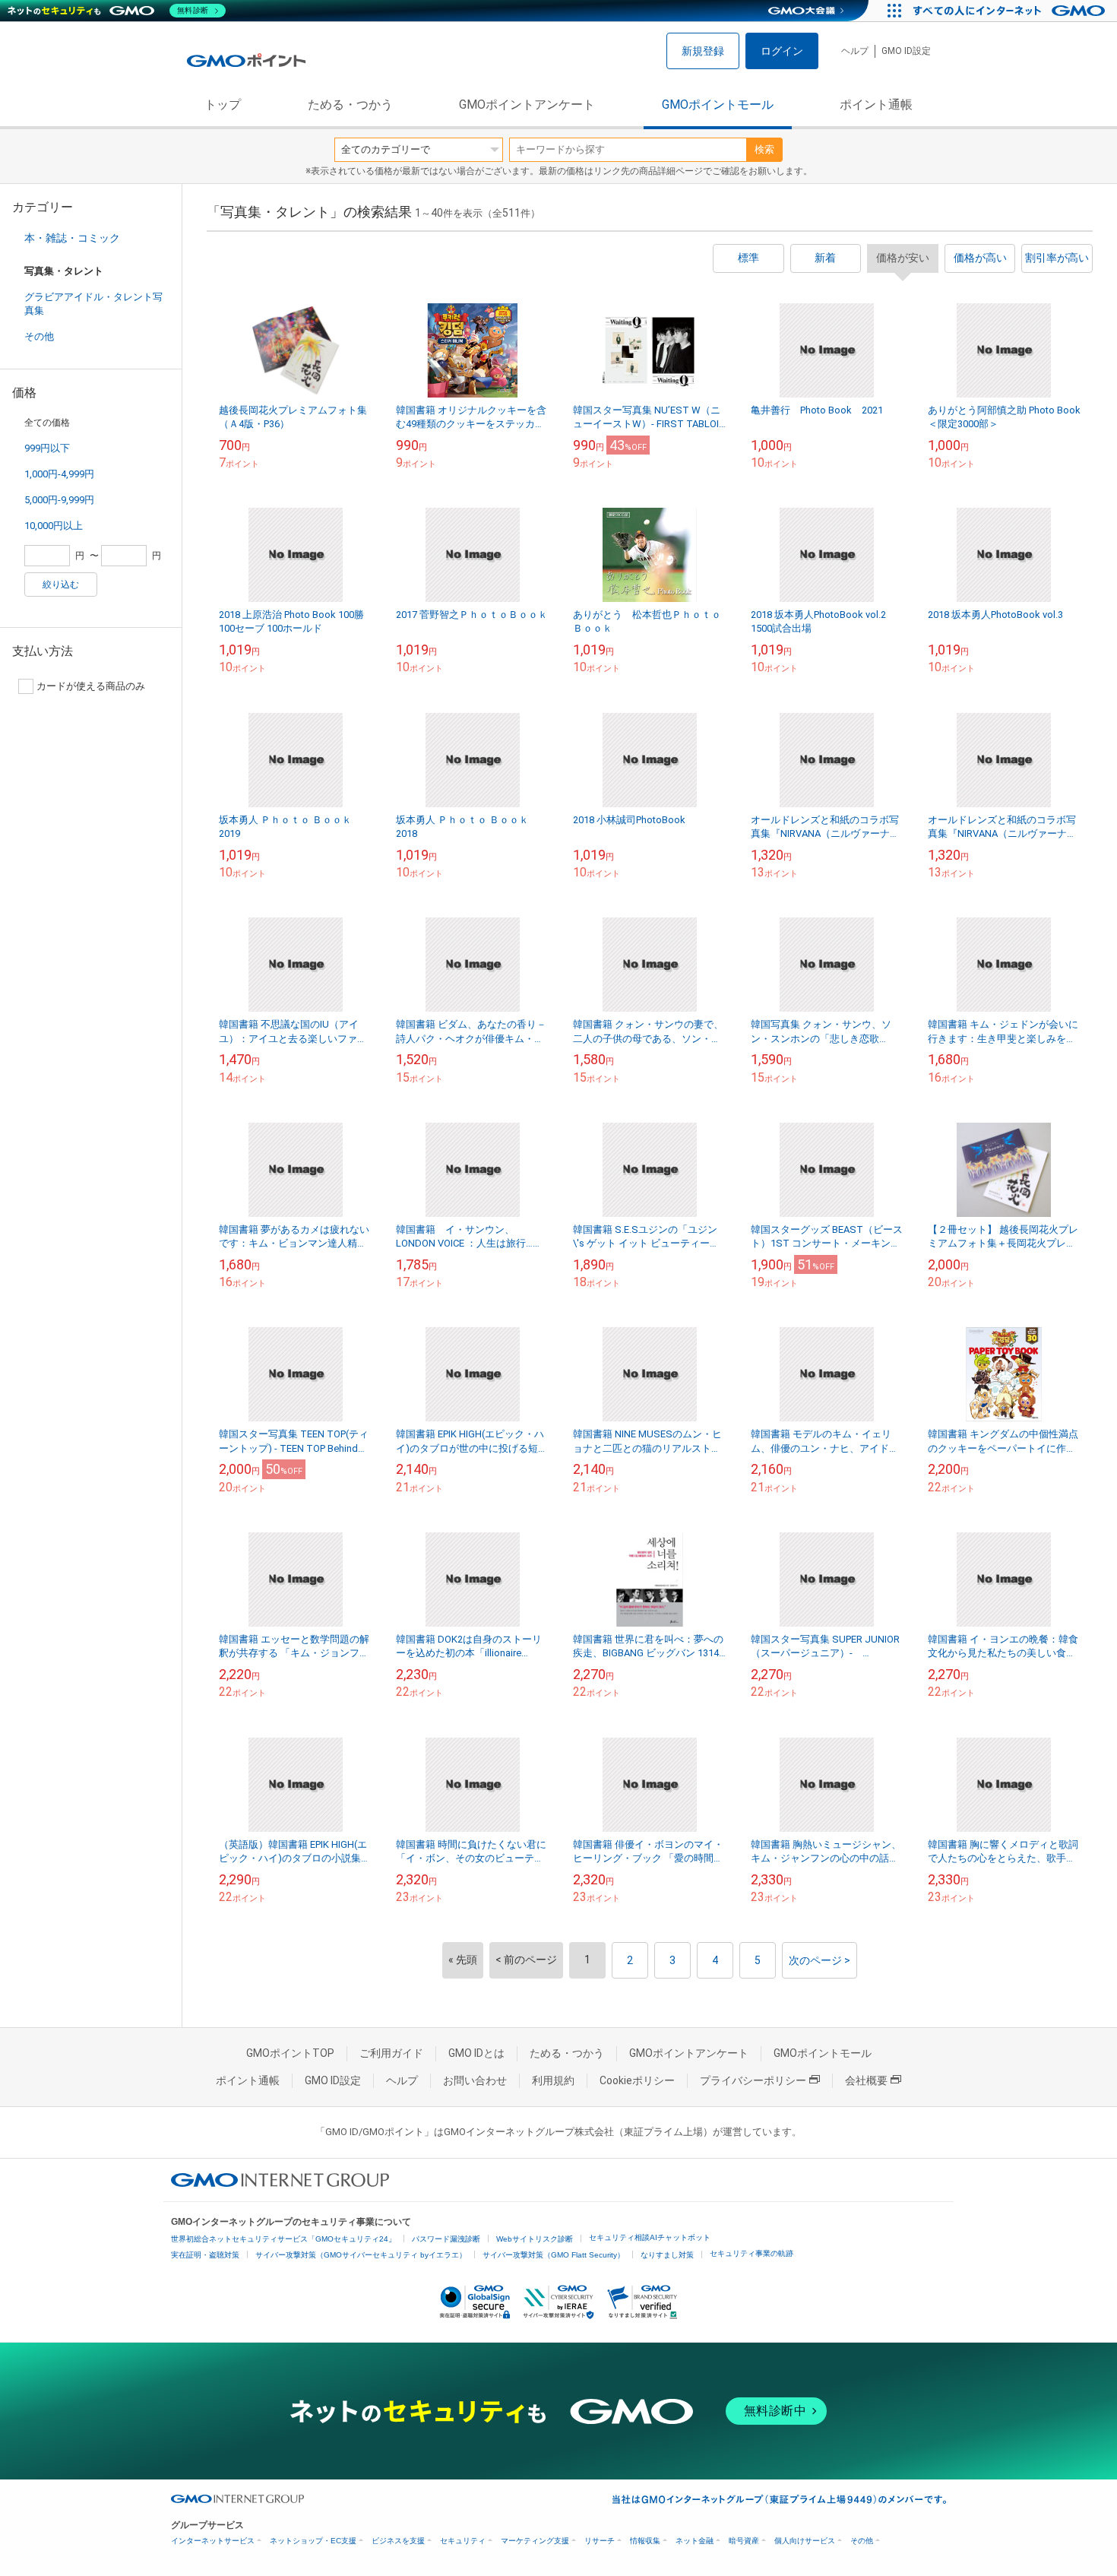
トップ (223, 105)
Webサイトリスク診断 (535, 2239)
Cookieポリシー (637, 2080)
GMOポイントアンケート (527, 105)
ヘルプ (855, 51)
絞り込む (61, 585)
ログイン (782, 51)
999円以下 (47, 448)
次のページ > (820, 1960)
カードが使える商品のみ (91, 686)
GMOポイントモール (718, 105)
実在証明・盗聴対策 (205, 2255)
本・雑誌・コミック (72, 238)
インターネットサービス (213, 2541)
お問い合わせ (475, 2080)
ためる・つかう (350, 105)
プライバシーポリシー (753, 2080)
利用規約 (553, 2080)
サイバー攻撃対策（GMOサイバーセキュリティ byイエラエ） (361, 2255)
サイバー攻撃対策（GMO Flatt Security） (554, 2255)
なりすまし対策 (667, 2255)
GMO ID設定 (906, 51)
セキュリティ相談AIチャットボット (650, 2237)
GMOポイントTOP (290, 2053)
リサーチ (600, 2541)
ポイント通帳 (876, 105)
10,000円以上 (54, 526)
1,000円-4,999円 (59, 474)
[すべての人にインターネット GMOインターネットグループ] (1011, 11)
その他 (39, 336)
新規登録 (703, 51)
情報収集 (645, 2541)
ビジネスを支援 (398, 2541)
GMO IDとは (476, 2053)
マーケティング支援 (535, 2541)
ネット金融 (695, 2541)
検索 (764, 149)
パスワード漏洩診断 (446, 2239)
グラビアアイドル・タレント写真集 (93, 304)
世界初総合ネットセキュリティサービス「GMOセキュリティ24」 (283, 2239)
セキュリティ (463, 2541)
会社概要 (866, 2080)
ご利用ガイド (391, 2053)
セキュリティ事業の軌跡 (752, 2253)
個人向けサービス (805, 2541)
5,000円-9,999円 (59, 500)
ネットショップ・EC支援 (313, 2541)
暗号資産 (744, 2541)
